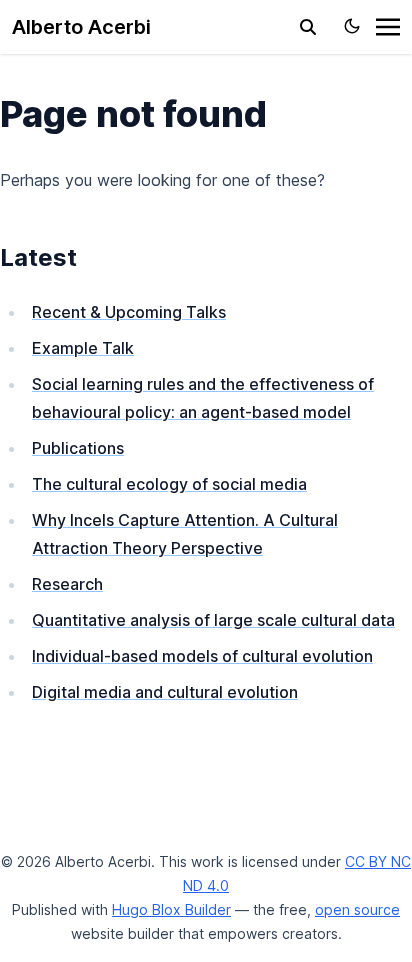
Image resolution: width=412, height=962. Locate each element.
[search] (308, 27)
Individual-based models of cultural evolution (202, 656)
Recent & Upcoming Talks (129, 312)
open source (357, 909)
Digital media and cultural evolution (165, 692)
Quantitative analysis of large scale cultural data (213, 620)
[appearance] (352, 26)
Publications (78, 448)
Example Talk (83, 348)
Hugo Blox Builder (171, 909)
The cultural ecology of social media (169, 484)
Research (67, 584)
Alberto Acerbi (81, 27)
